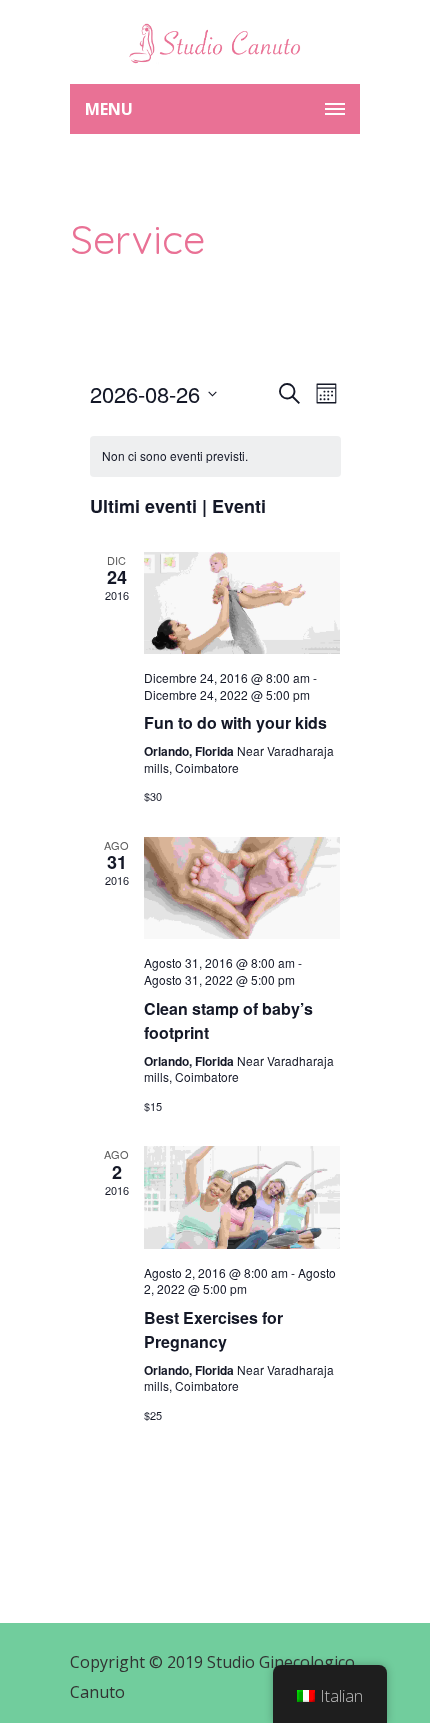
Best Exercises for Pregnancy (213, 1329)
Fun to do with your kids (235, 722)
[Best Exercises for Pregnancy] (242, 1197)
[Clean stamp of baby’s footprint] (242, 888)
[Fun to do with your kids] (242, 603)
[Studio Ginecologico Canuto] (215, 42)
